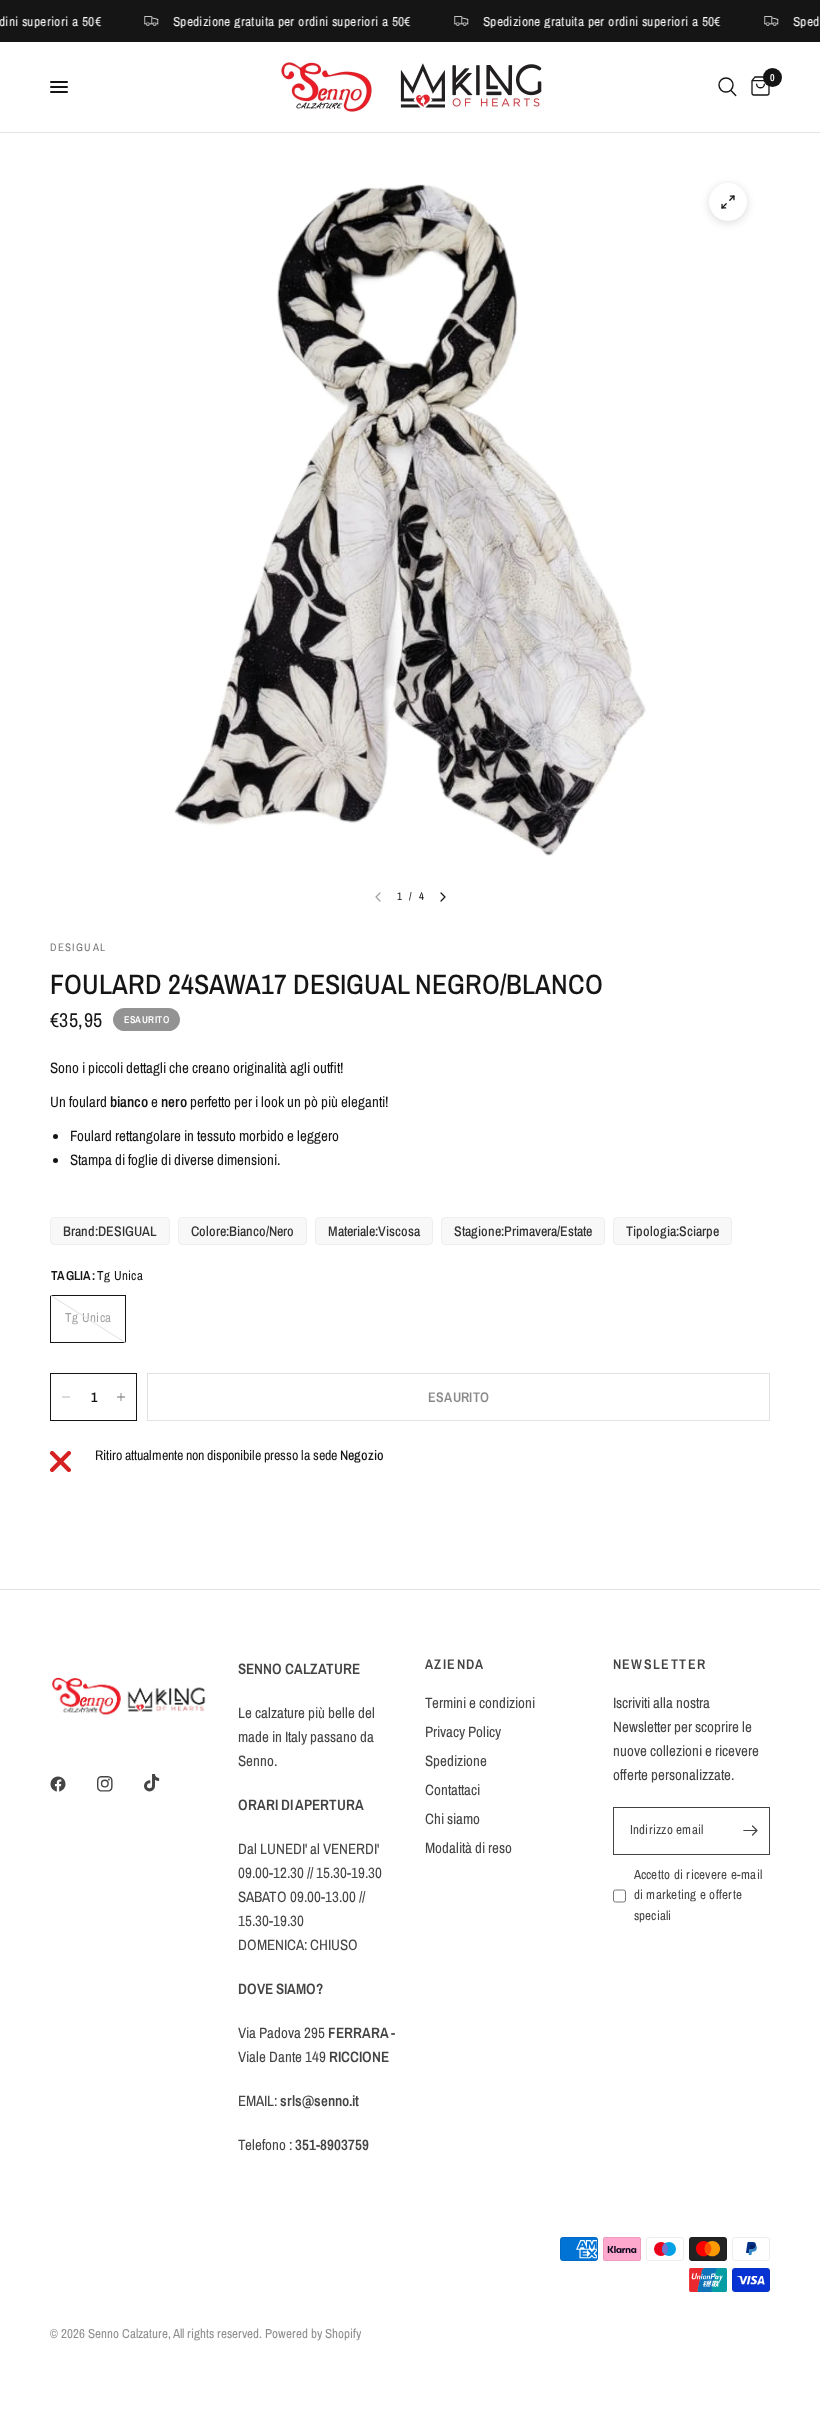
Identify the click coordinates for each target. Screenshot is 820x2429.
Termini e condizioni (480, 1702)
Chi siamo (452, 1818)
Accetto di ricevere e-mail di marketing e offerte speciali (698, 1895)
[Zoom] (728, 202)
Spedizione (456, 1760)
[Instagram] (119, 1784)
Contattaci (452, 1789)
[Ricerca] (727, 87)
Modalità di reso (468, 1847)
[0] (757, 87)
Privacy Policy (463, 1731)
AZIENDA (455, 1664)
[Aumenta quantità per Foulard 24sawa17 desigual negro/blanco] (121, 1397)
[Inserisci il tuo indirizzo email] (750, 1831)
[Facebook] (72, 1784)
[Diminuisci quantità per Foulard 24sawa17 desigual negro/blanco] (66, 1397)
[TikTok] (166, 1783)
